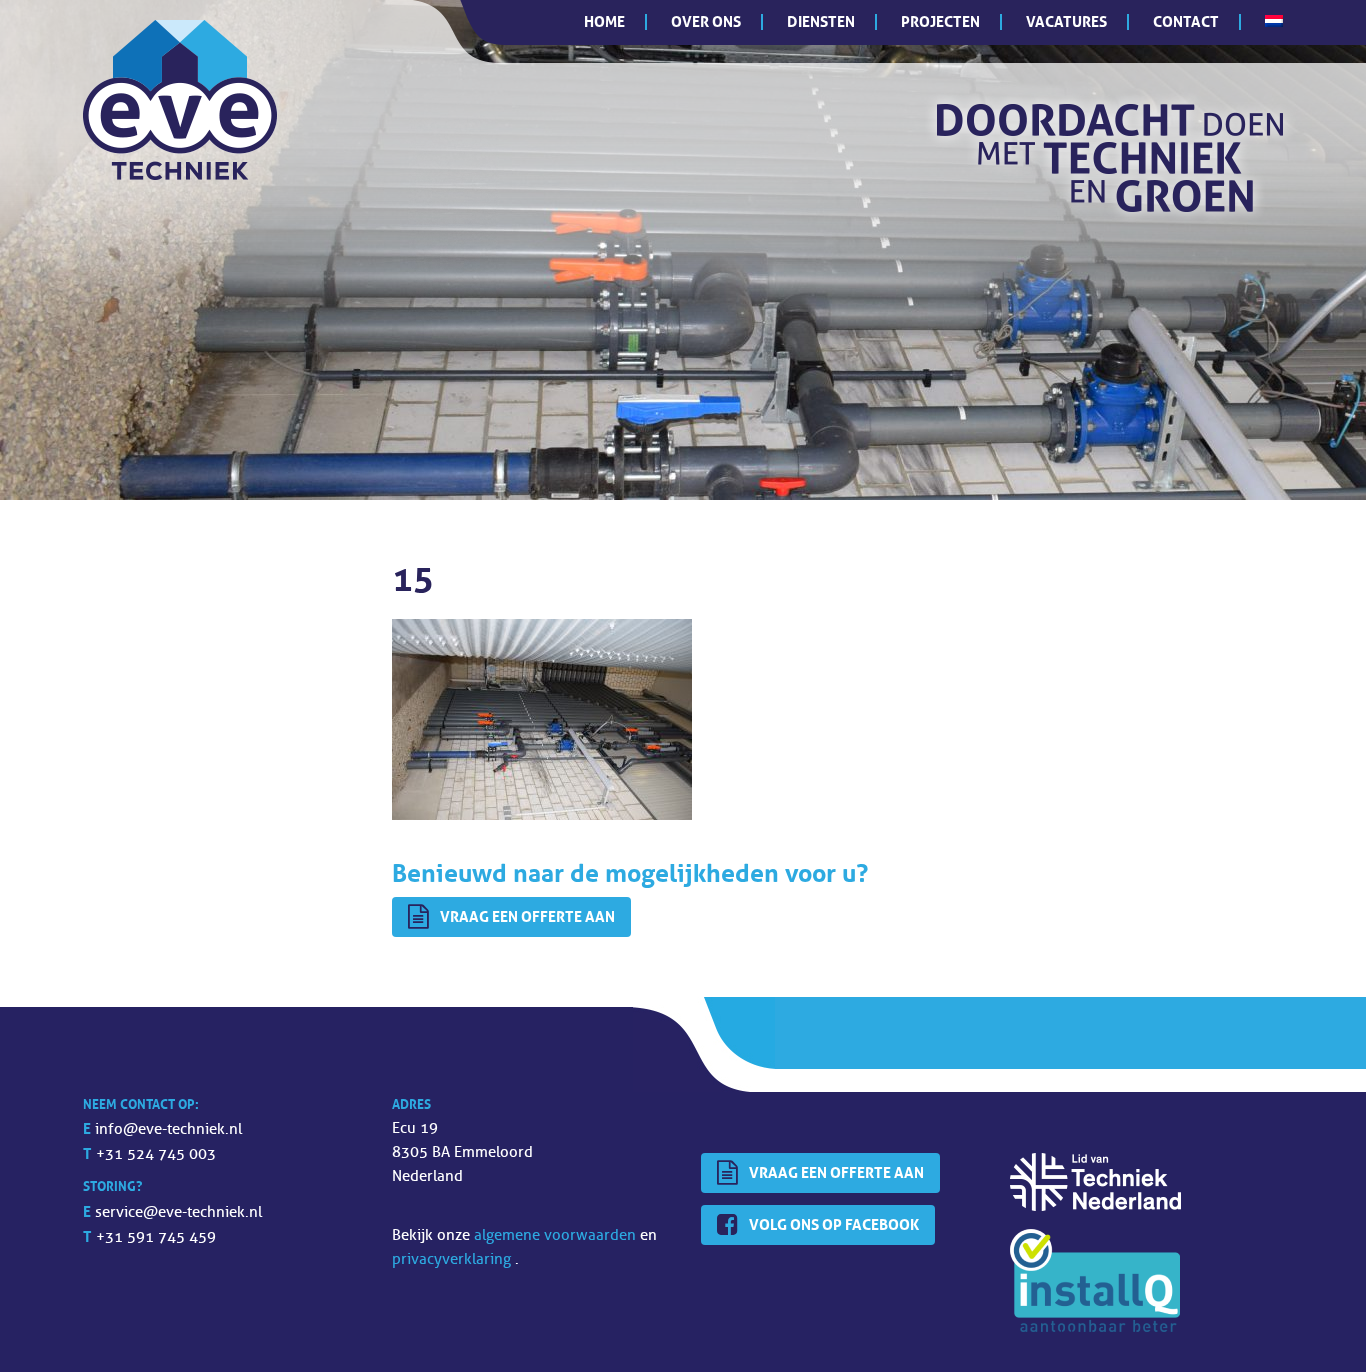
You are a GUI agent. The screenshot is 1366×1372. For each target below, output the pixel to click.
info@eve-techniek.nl (168, 1129)
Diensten (821, 21)
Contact (1186, 21)
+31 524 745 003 (156, 1154)
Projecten (940, 21)
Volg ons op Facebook (834, 1224)
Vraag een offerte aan (527, 916)
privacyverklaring (453, 1259)
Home (604, 21)
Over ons (706, 21)
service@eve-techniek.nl (178, 1212)
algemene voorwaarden (557, 1235)
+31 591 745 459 (156, 1237)
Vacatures (1066, 21)
